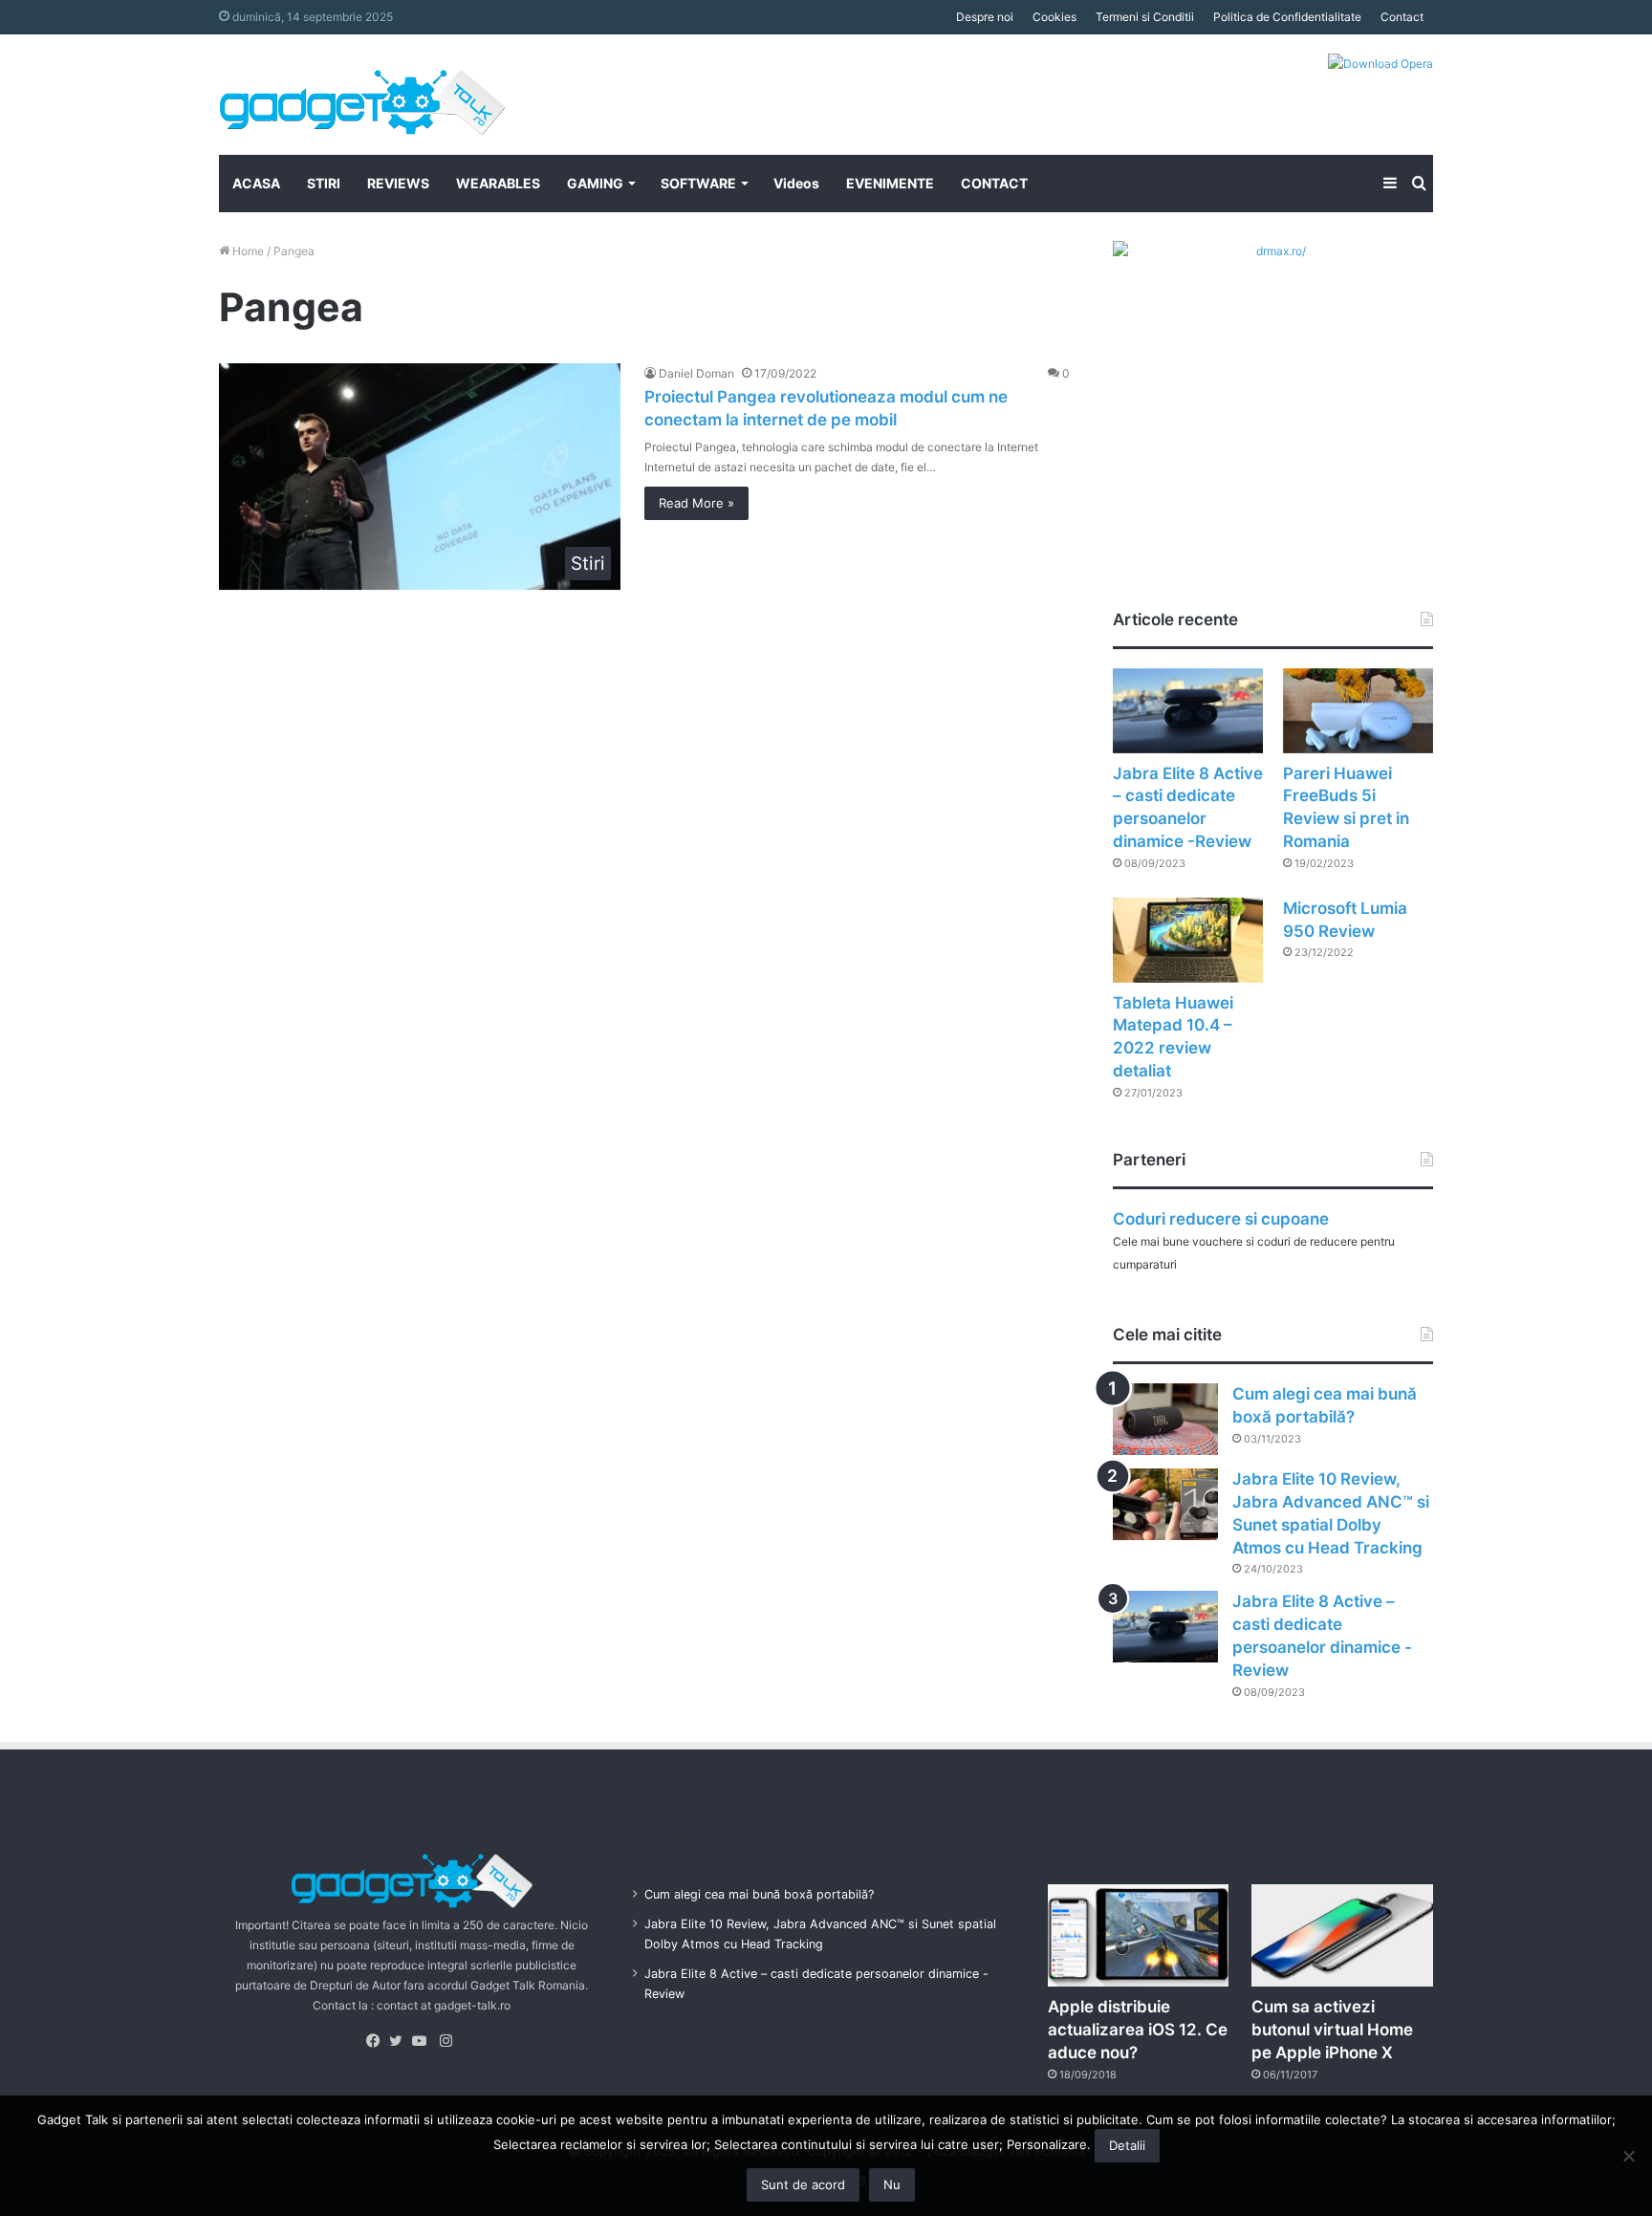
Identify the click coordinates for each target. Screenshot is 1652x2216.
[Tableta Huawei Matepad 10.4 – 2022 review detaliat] (1188, 940)
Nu (892, 2184)
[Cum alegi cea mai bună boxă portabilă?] (1165, 1419)
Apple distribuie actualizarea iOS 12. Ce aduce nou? (1138, 2030)
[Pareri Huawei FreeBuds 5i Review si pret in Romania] (1358, 711)
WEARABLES (498, 183)
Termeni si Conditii (1145, 17)
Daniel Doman (696, 373)
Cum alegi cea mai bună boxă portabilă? (759, 1894)
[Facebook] (378, 2041)
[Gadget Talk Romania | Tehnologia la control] (362, 95)
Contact (1402, 17)
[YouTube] (424, 2041)
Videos (796, 183)
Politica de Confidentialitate (1287, 17)
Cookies (1054, 17)
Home (247, 251)
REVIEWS (398, 183)
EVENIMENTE (890, 183)
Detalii (1127, 2145)
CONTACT (994, 183)
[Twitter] (401, 2041)
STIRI (324, 183)
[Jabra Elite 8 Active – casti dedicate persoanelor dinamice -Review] (1188, 711)
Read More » (696, 503)
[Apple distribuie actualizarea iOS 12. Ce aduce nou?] (1139, 1935)
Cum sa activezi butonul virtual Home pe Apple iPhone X (1332, 2030)
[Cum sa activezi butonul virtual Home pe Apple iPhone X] (1342, 1935)
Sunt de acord (803, 2184)
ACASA (256, 183)
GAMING (595, 183)
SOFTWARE (698, 183)
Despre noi (985, 17)
